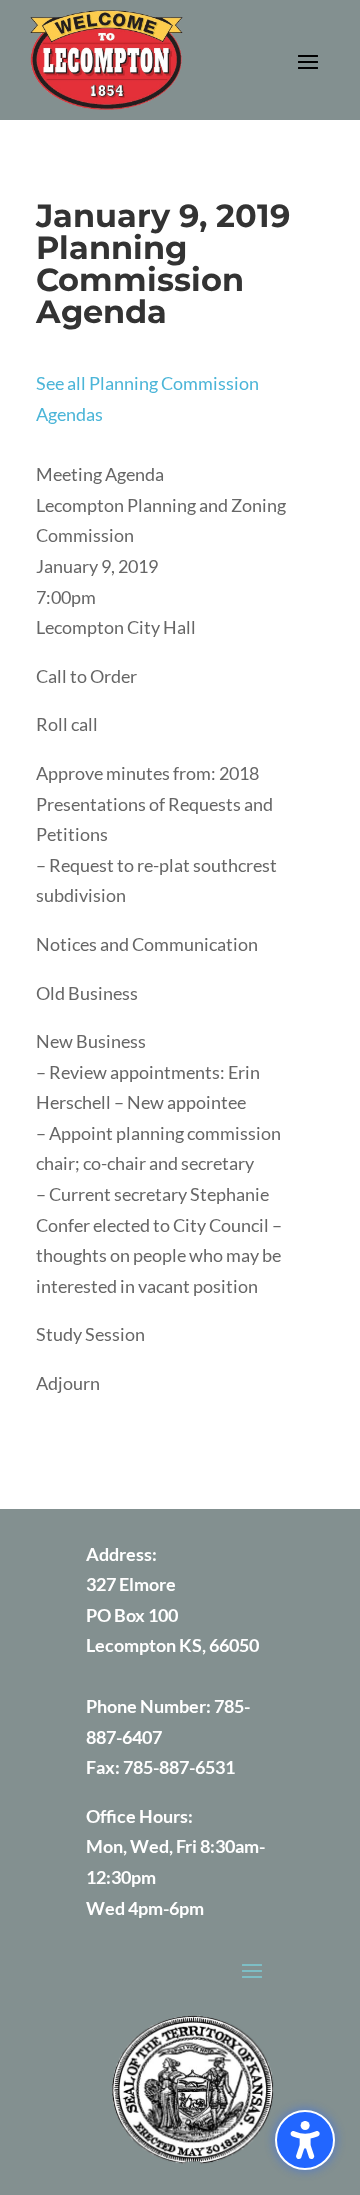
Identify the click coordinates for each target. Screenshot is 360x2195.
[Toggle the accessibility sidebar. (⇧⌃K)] (305, 2140)
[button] (308, 61)
